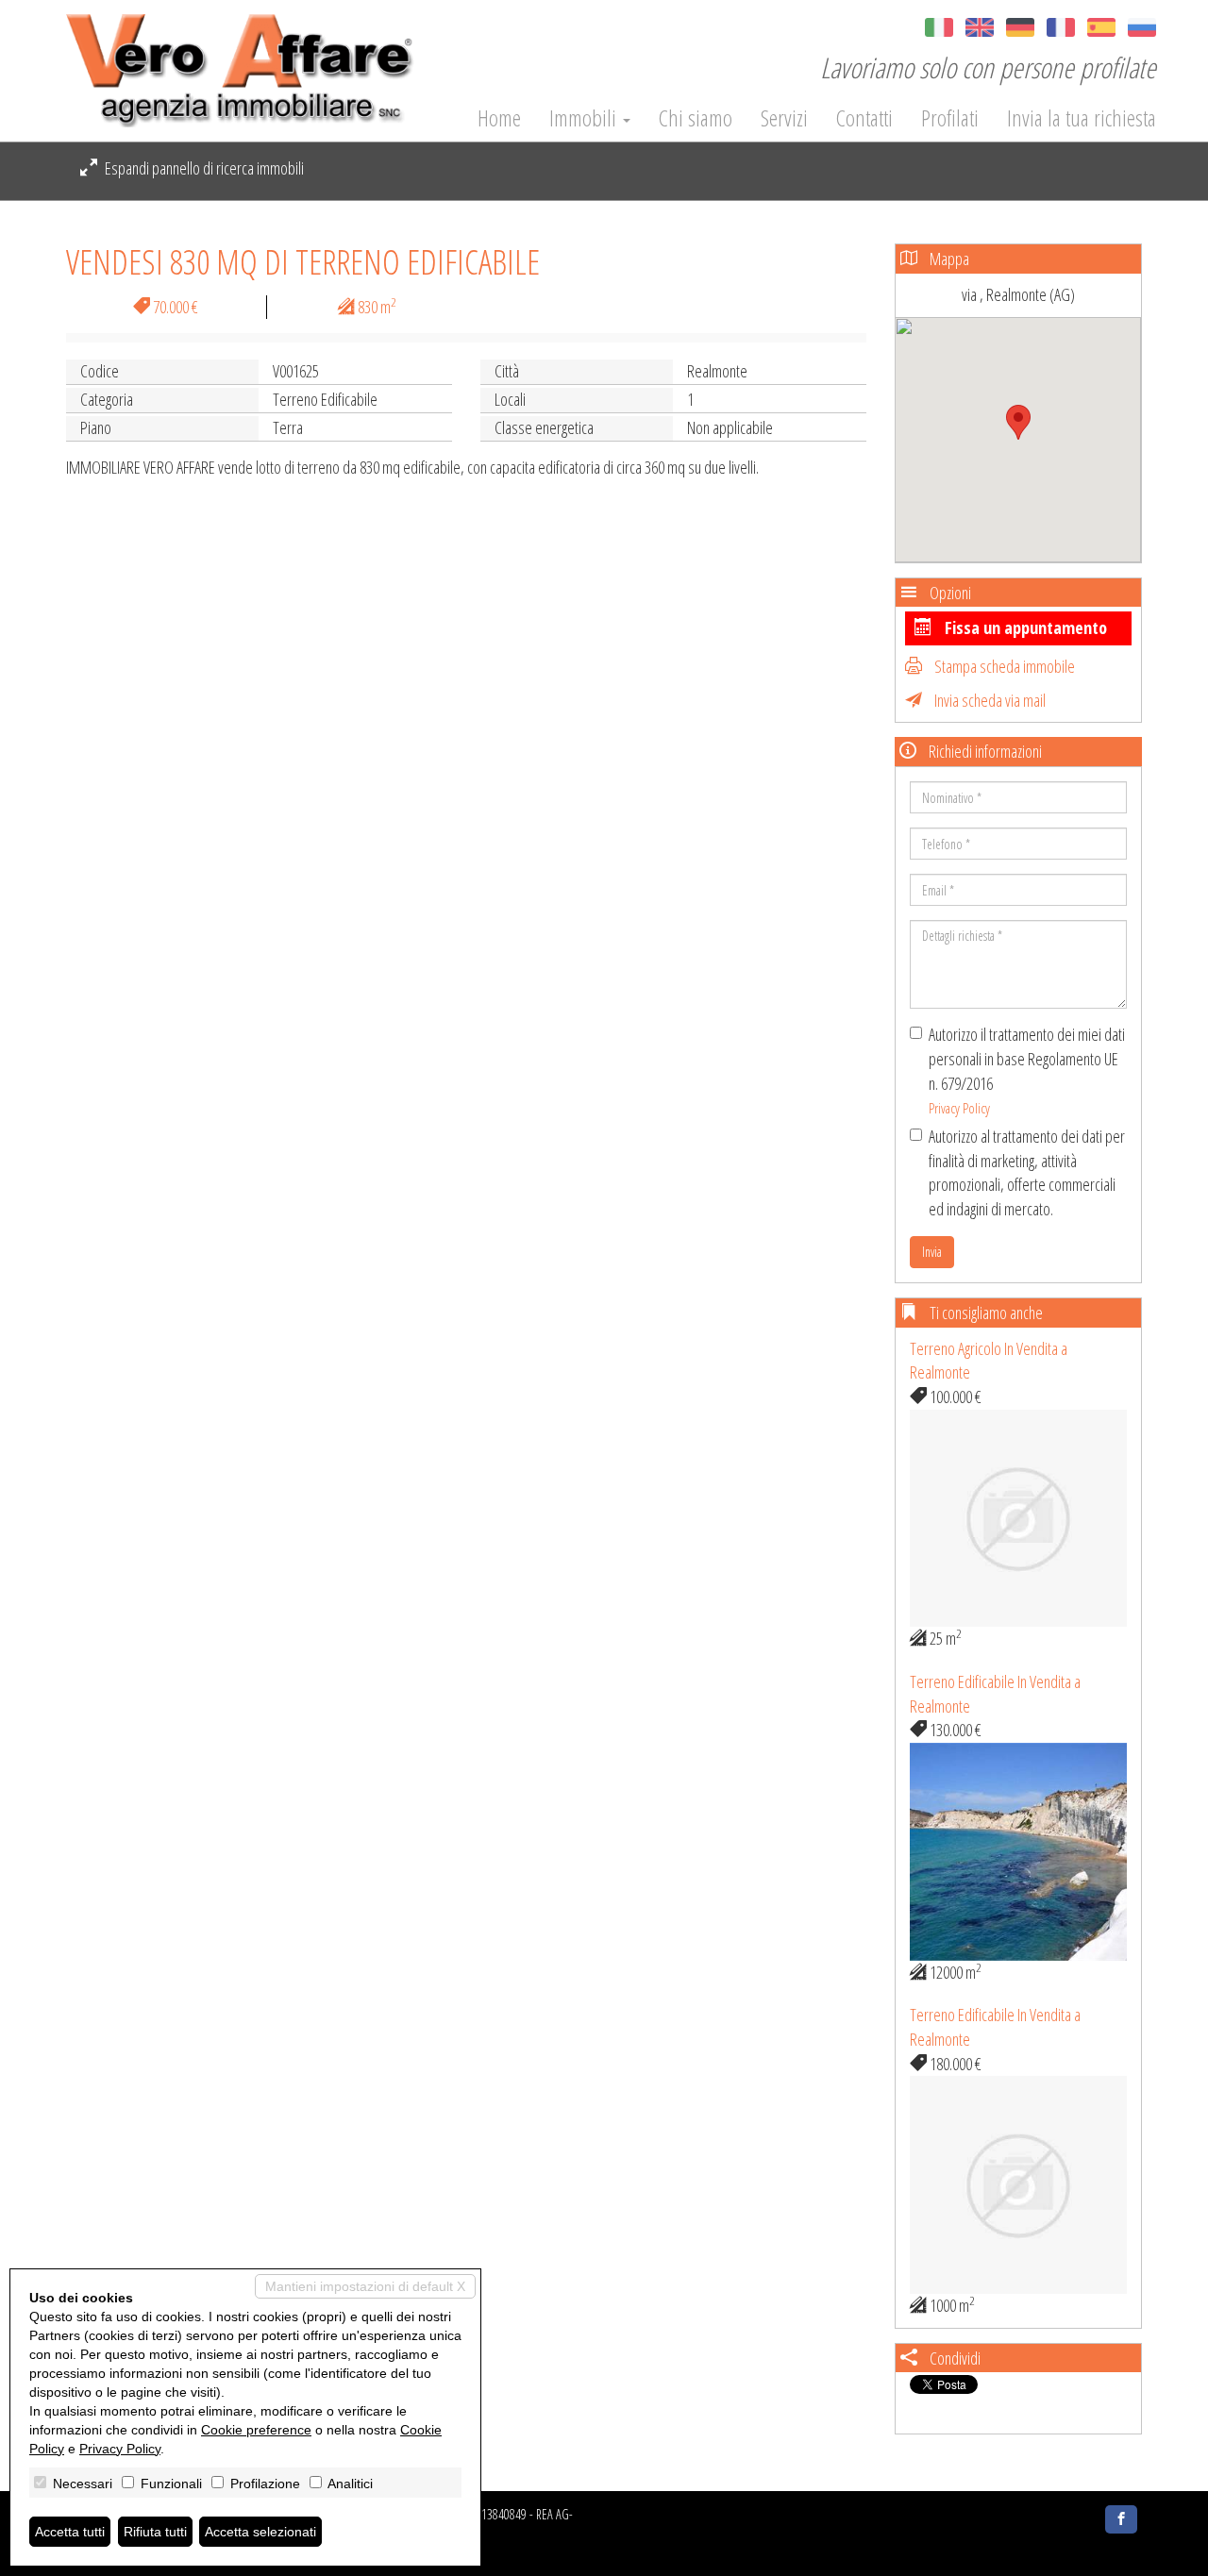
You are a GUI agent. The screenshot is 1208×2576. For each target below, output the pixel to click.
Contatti (864, 118)
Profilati (950, 118)
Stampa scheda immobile (1003, 666)
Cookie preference (256, 2430)
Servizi (784, 118)
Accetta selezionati (260, 2532)
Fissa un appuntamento (1024, 627)
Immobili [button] (585, 118)
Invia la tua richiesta (1082, 118)
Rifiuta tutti (155, 2532)
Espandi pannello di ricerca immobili (203, 168)
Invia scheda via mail (989, 700)
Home (499, 118)
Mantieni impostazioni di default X (365, 2286)
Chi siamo (696, 118)
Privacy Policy (959, 1108)
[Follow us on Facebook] (1121, 2519)
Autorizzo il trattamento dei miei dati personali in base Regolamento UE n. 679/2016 (1027, 1070)
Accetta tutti (70, 2532)
